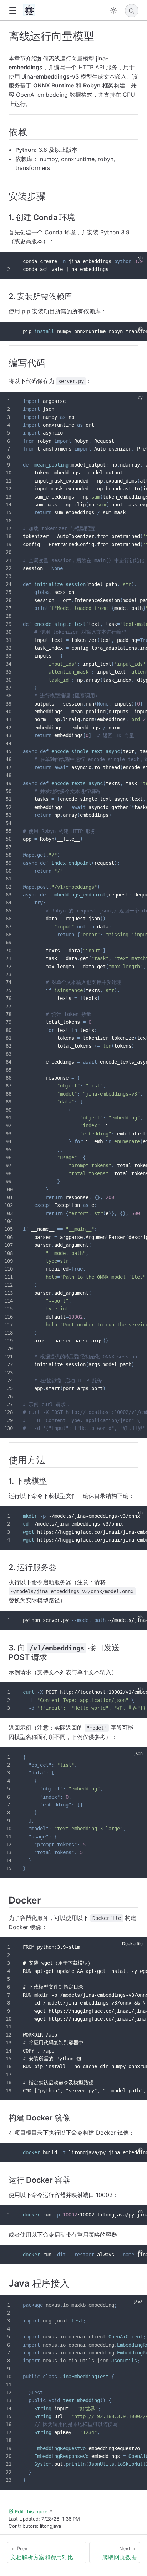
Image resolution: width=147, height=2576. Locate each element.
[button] (13, 10)
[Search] (132, 11)
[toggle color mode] (113, 10)
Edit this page (31, 2511)
